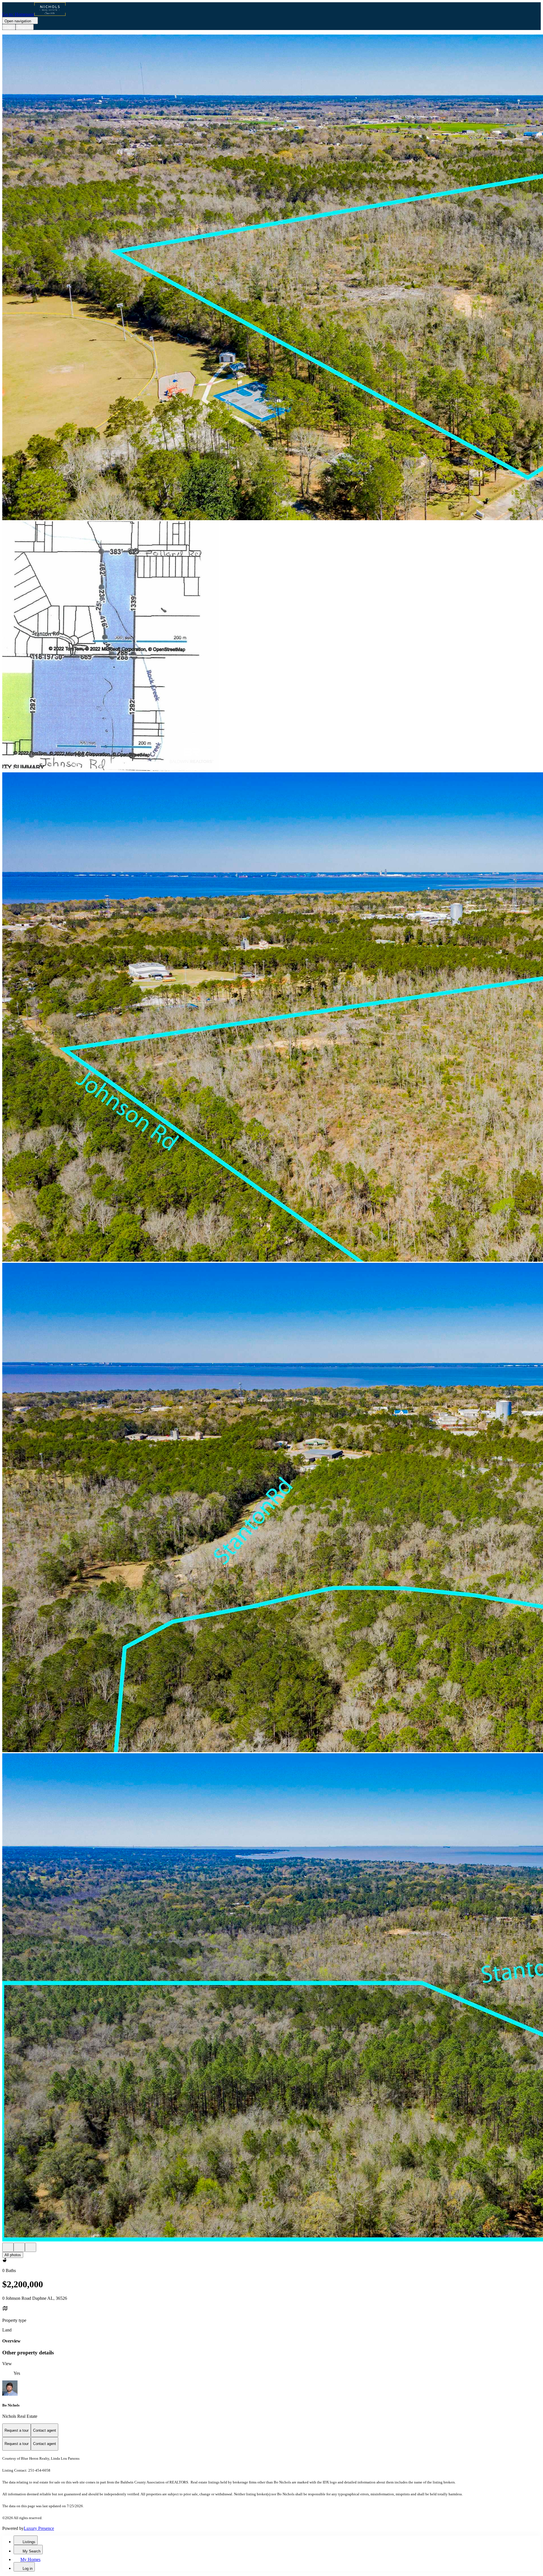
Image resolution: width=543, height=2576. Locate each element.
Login (9, 27)
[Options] (8, 2247)
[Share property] (31, 2247)
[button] (271, 278)
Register (25, 27)
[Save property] (19, 2247)
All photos (13, 2255)
